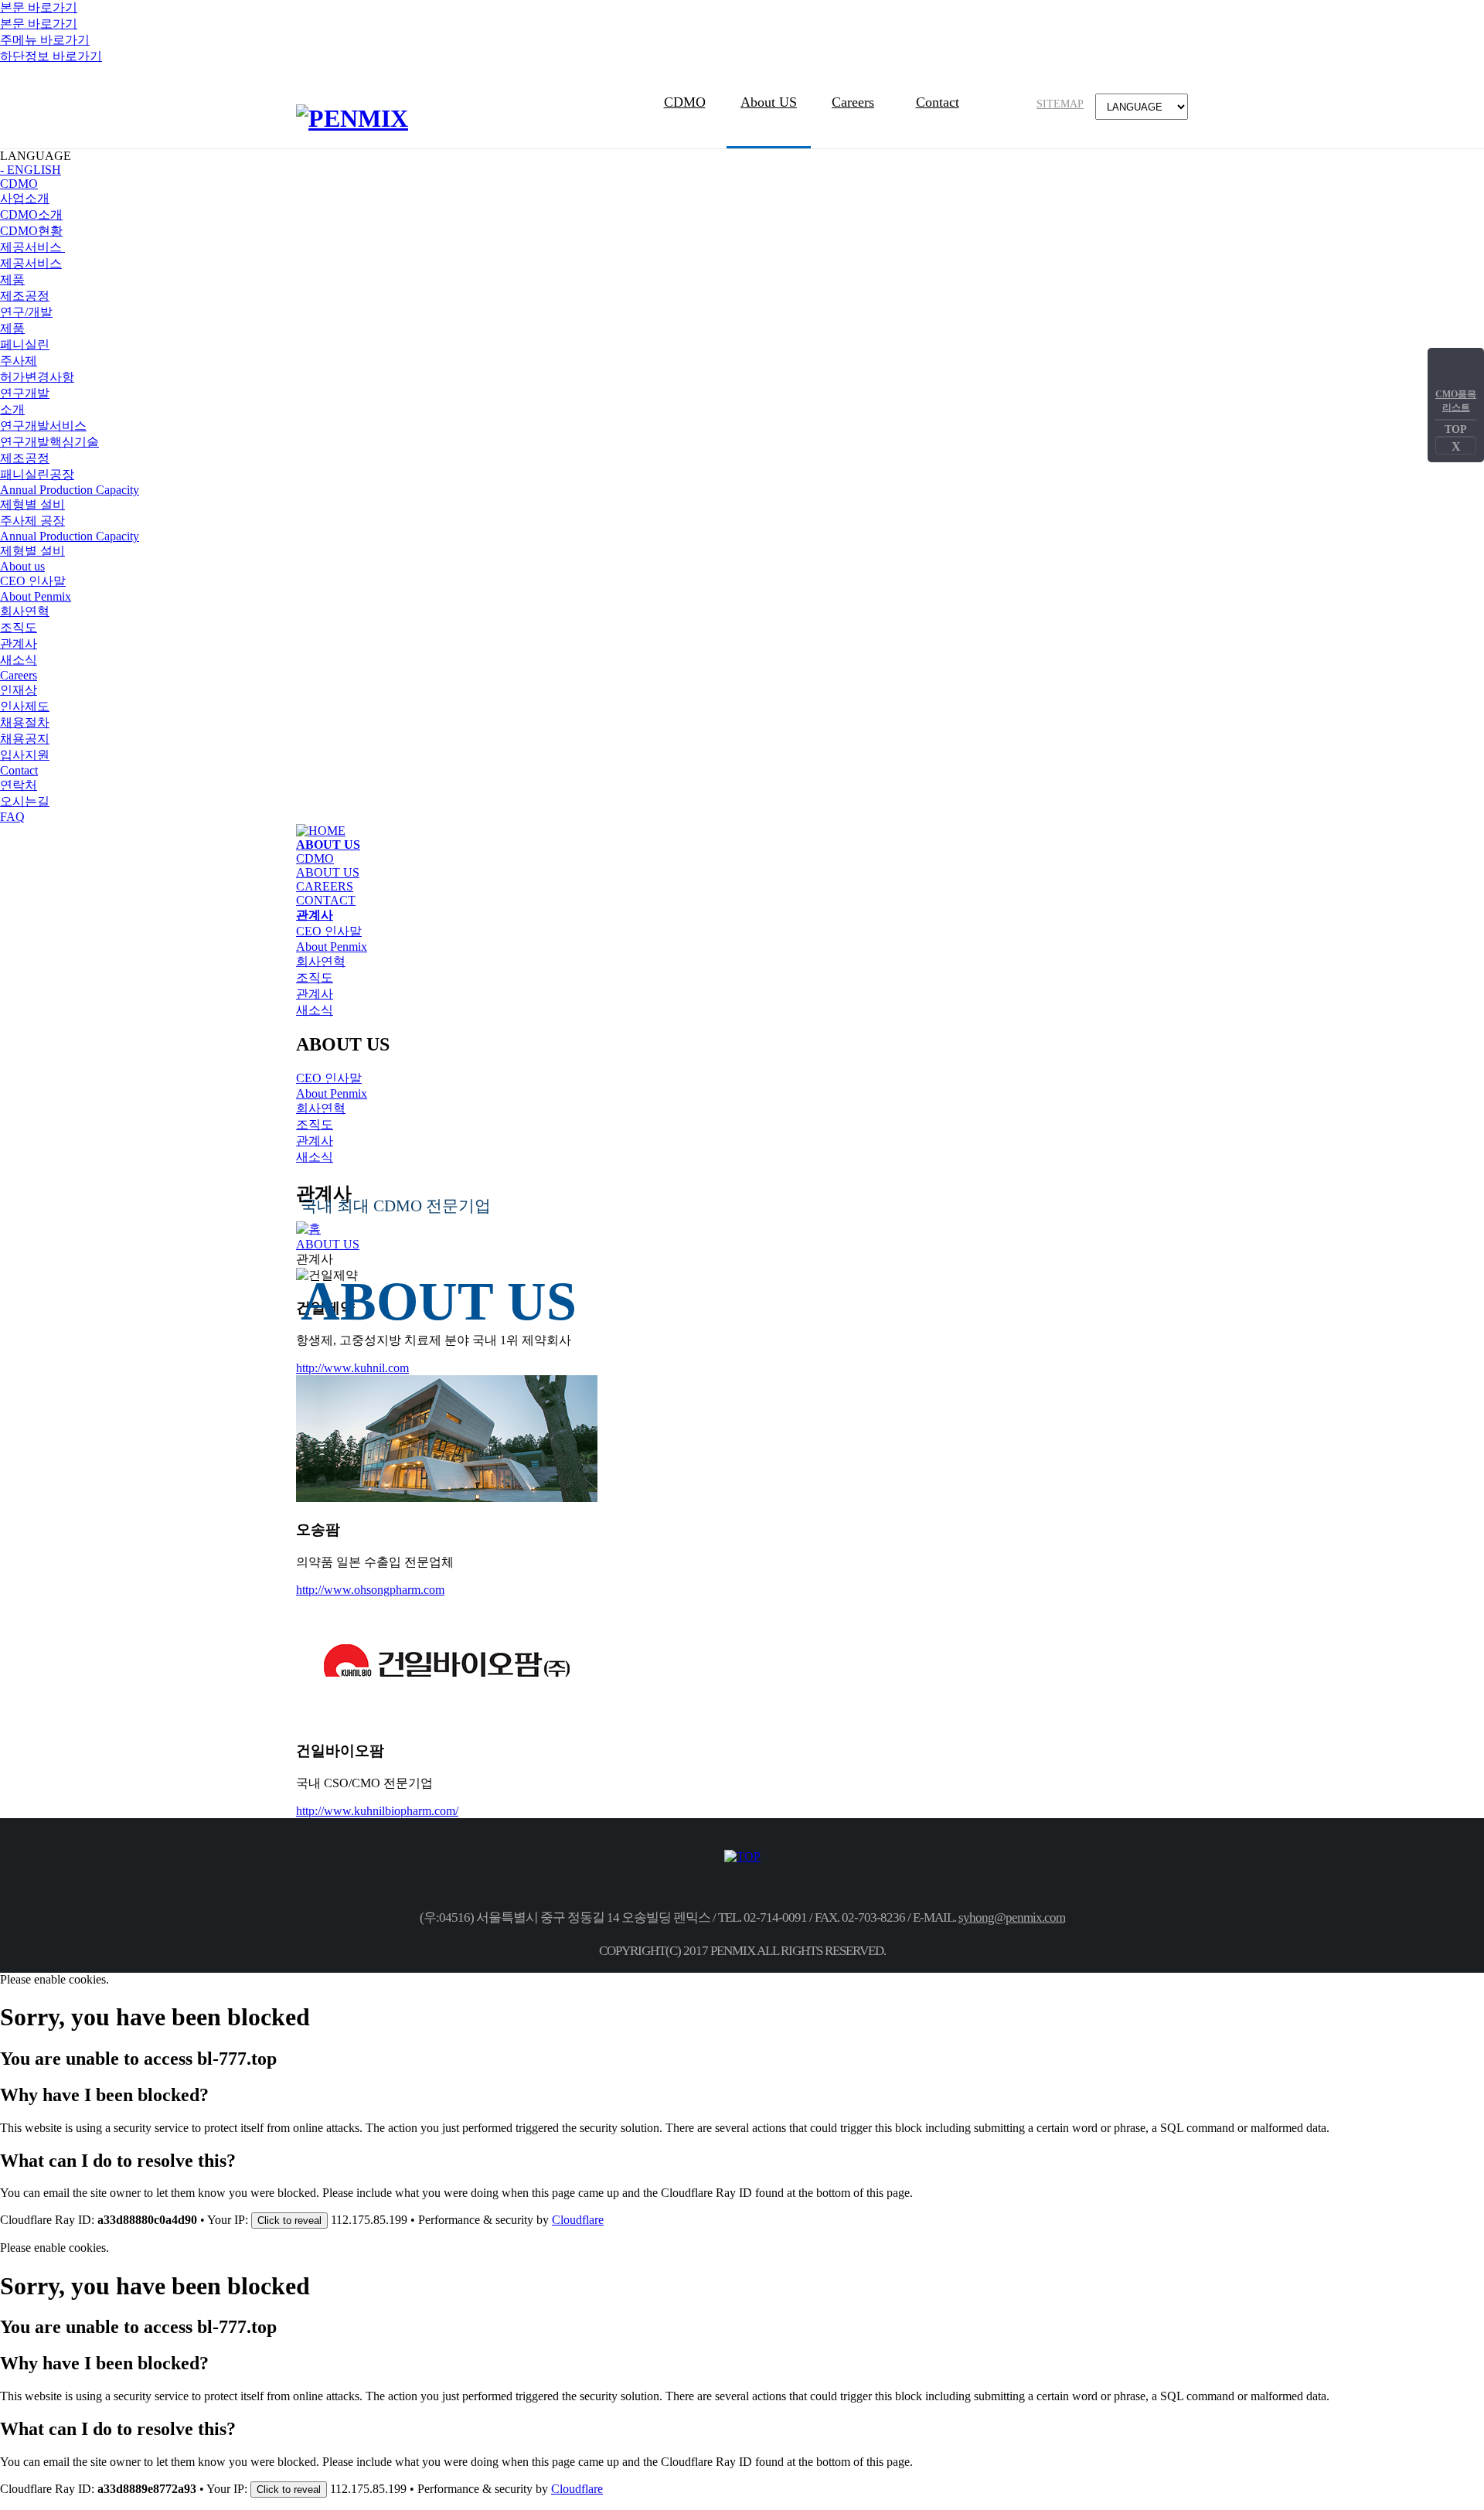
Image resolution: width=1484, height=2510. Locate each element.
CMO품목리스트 (1456, 401)
